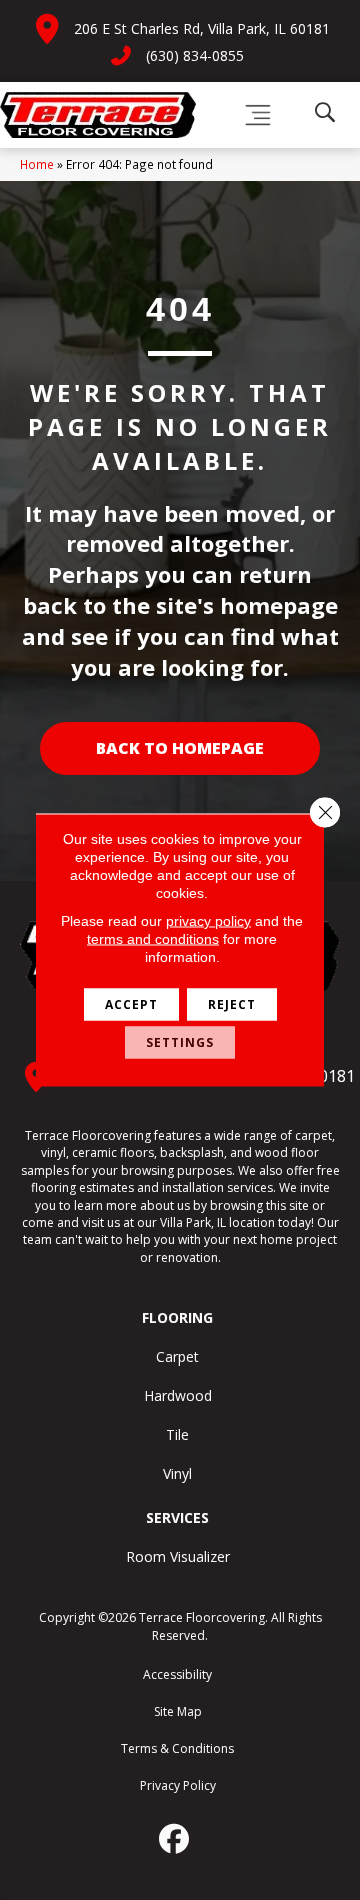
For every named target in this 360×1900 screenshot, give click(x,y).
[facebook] (175, 1839)
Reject (232, 1004)
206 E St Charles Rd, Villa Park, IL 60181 (202, 28)
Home (37, 164)
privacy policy (208, 921)
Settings (180, 1042)
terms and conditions (153, 939)
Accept (131, 1004)
